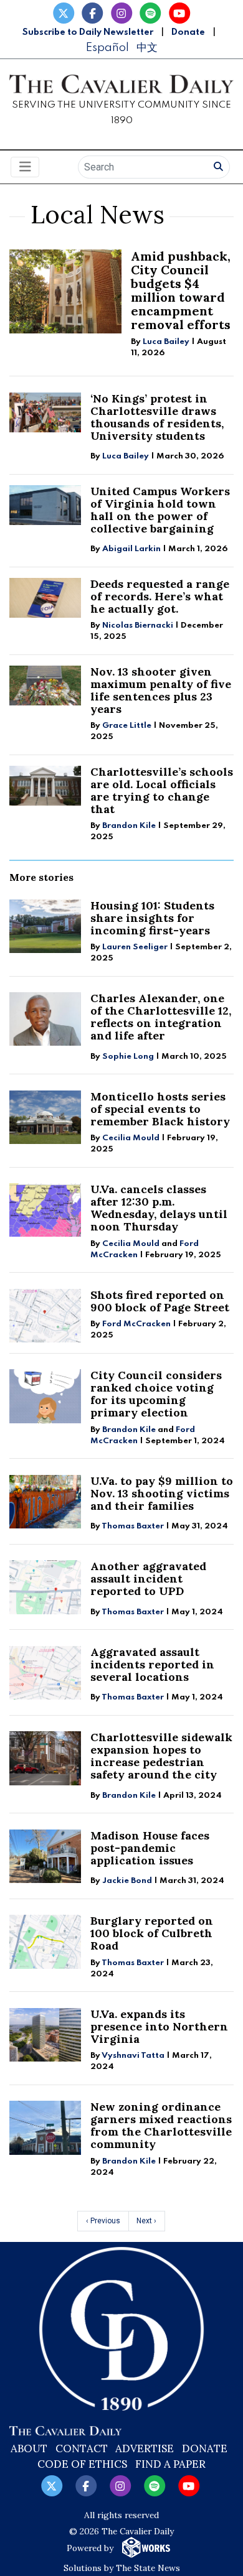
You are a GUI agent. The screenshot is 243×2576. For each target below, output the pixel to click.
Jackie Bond (127, 1881)
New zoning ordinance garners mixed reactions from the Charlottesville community (161, 2125)
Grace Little (128, 726)
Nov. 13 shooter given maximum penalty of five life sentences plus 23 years (161, 690)
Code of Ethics (82, 2464)
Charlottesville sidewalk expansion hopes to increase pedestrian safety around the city (161, 1756)
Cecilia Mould (131, 1138)
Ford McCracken (136, 1324)
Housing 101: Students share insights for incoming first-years (152, 918)
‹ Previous (103, 2221)
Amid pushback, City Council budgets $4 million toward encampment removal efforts (181, 290)
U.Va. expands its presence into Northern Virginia (159, 2026)
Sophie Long (129, 1057)
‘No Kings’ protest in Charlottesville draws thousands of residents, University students (157, 417)
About (29, 2448)
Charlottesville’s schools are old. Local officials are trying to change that (162, 790)
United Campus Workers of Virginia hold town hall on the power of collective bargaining (160, 510)
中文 (147, 48)
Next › (146, 2221)
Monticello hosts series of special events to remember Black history (160, 1109)
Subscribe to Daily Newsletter (88, 32)
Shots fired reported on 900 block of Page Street (160, 1301)
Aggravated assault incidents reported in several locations (152, 1664)
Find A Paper (170, 2464)
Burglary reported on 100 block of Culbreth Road (152, 1933)
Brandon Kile (129, 826)
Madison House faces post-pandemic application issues (150, 1848)
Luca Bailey (166, 342)
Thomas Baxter (133, 1526)
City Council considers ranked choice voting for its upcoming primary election (156, 1394)
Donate (188, 32)
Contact (82, 2448)
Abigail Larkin (131, 549)
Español (107, 48)
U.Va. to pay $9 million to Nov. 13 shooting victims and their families (162, 1493)
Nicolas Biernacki (138, 625)
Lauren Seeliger (136, 947)
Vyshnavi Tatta (133, 2056)
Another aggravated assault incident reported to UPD (148, 1579)
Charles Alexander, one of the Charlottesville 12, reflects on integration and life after (161, 1017)
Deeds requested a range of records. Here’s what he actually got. (160, 596)
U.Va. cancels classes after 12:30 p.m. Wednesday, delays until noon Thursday (159, 1208)
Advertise (145, 2448)
